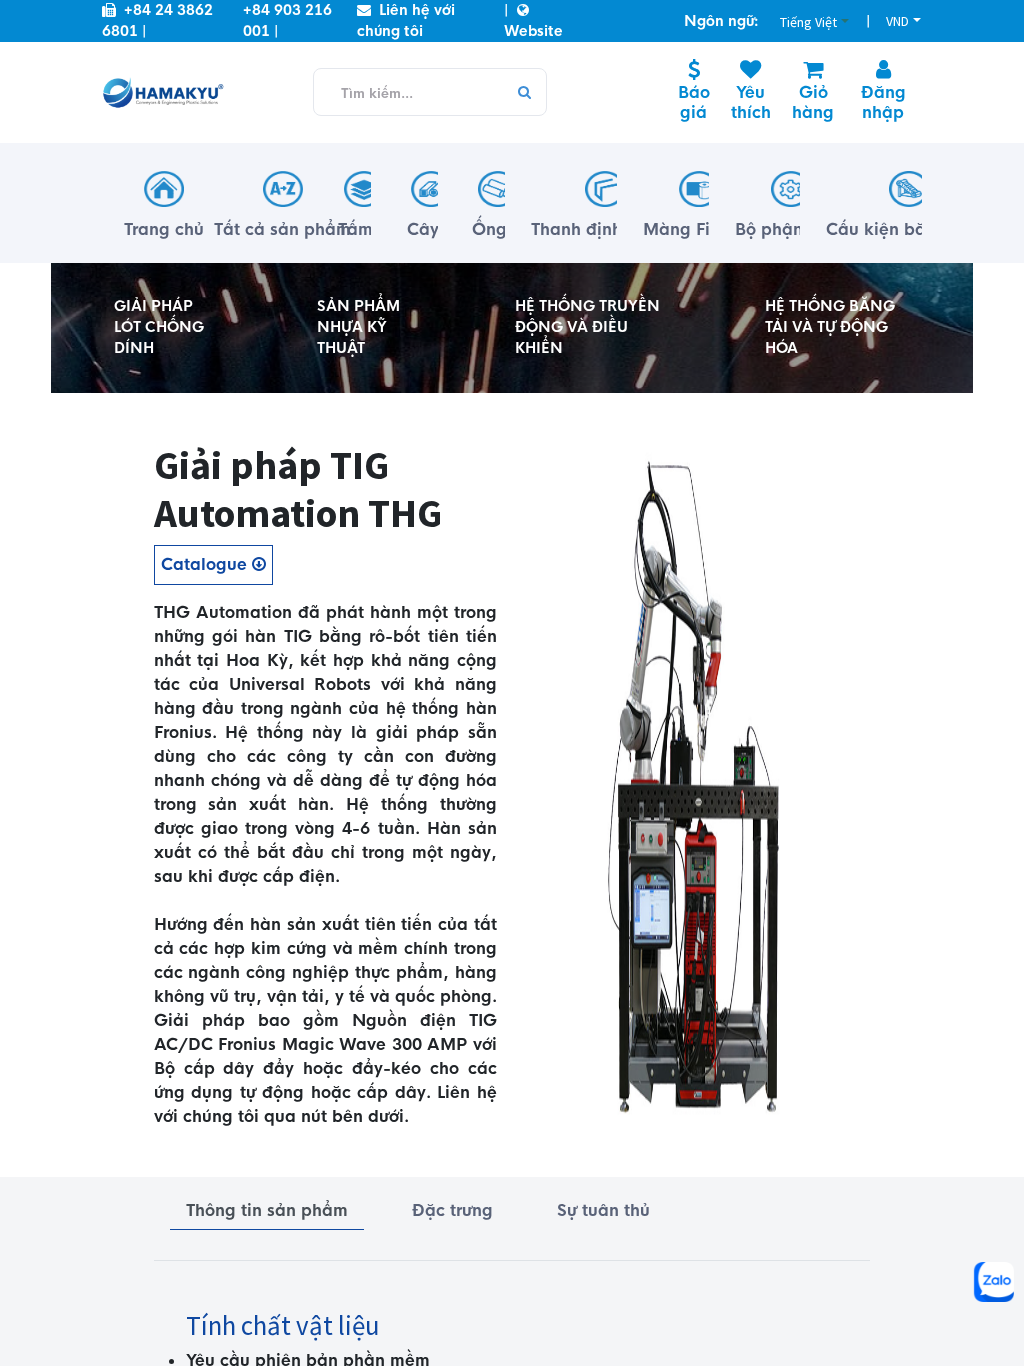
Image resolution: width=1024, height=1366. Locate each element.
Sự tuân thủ (603, 1210)
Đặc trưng (452, 1210)
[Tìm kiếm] (523, 93)
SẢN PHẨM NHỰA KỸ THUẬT (358, 327)
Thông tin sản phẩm (267, 1210)
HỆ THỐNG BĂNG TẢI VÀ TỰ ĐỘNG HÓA (830, 327)
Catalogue (206, 564)
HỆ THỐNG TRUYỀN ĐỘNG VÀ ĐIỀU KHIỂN (587, 327)
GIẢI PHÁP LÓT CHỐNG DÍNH (159, 327)
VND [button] (897, 21)
